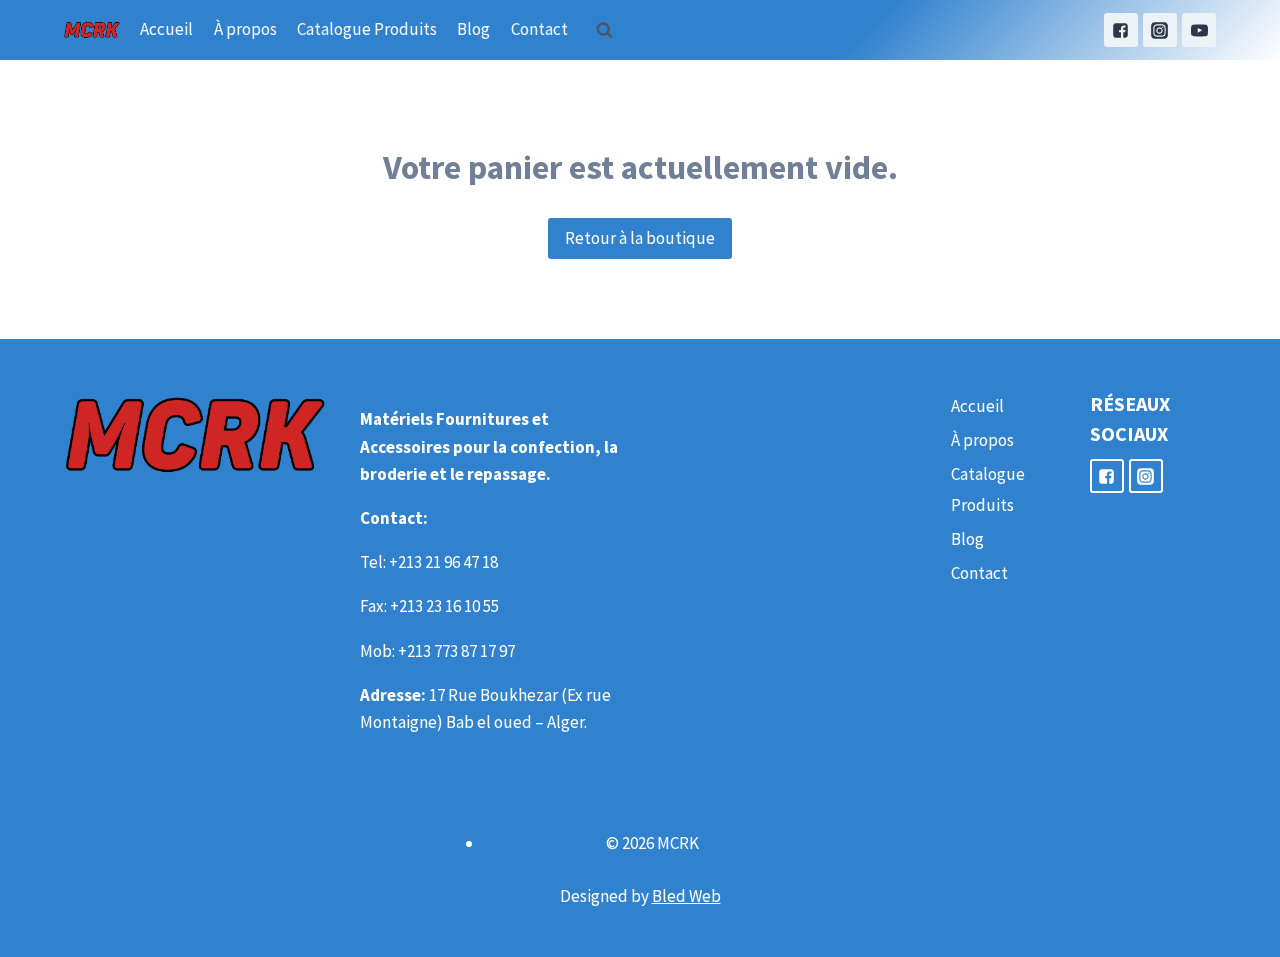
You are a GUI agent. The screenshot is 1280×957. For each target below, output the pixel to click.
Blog (473, 29)
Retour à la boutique (640, 238)
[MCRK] (92, 30)
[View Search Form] (605, 30)
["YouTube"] (1199, 30)
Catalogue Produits (367, 29)
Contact (539, 29)
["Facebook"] (1121, 30)
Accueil (166, 29)
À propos (245, 29)
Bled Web (686, 896)
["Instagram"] (1160, 30)
